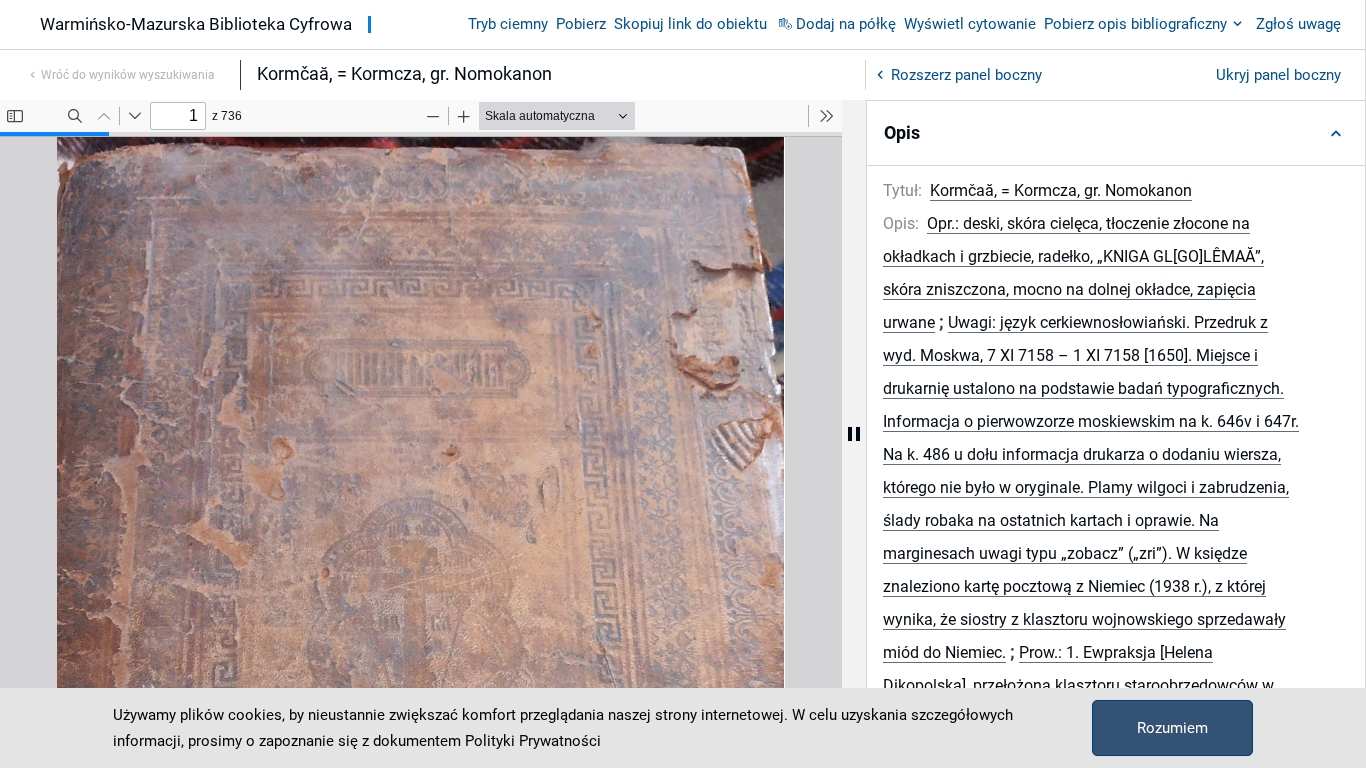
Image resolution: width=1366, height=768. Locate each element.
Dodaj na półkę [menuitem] (846, 24)
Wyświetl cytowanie (970, 24)
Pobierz (581, 24)
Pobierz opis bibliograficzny (1135, 24)
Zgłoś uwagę (1298, 24)
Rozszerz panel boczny (966, 75)
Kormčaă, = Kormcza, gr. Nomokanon (1061, 190)
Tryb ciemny (508, 24)
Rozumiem (1172, 728)
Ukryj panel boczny (1278, 75)
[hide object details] (854, 434)
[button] (1116, 133)
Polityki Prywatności (533, 741)
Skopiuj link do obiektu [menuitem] (690, 24)
